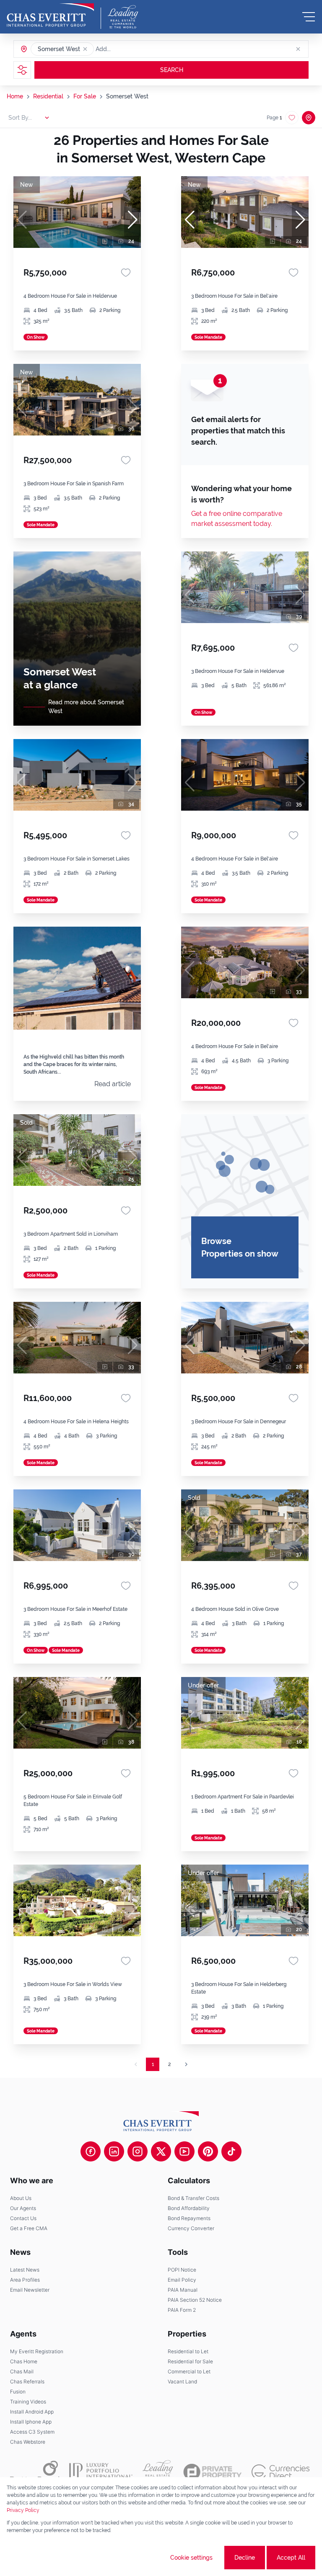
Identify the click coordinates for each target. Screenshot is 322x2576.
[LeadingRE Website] (158, 2472)
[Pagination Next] (186, 2064)
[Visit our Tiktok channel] (231, 2151)
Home (15, 96)
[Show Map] (309, 118)
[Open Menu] (309, 17)
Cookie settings (191, 2558)
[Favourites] (126, 273)
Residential (48, 96)
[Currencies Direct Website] (281, 2472)
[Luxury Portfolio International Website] (101, 2472)
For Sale (85, 96)
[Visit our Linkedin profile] (114, 2151)
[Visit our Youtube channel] (184, 2151)
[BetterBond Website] (35, 2472)
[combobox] (128, 49)
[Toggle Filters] (22, 70)
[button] (85, 49)
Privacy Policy (23, 2510)
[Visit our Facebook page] (91, 2151)
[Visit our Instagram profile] (138, 2151)
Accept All (291, 2558)
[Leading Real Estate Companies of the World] (123, 17)
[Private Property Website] (212, 2472)
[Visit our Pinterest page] (208, 2151)
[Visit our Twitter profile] (161, 2151)
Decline (245, 2558)
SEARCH (172, 70)
